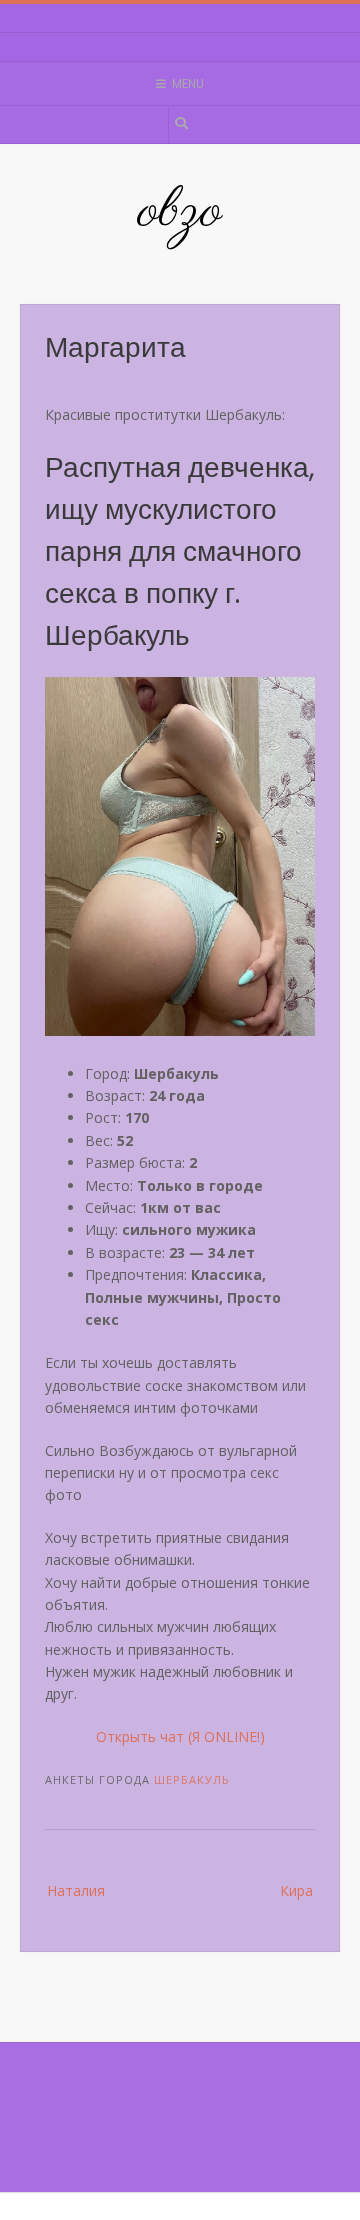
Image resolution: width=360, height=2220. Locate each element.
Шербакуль (192, 1779)
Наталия (76, 1890)
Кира (296, 1890)
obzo (180, 212)
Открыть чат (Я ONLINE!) (180, 1736)
